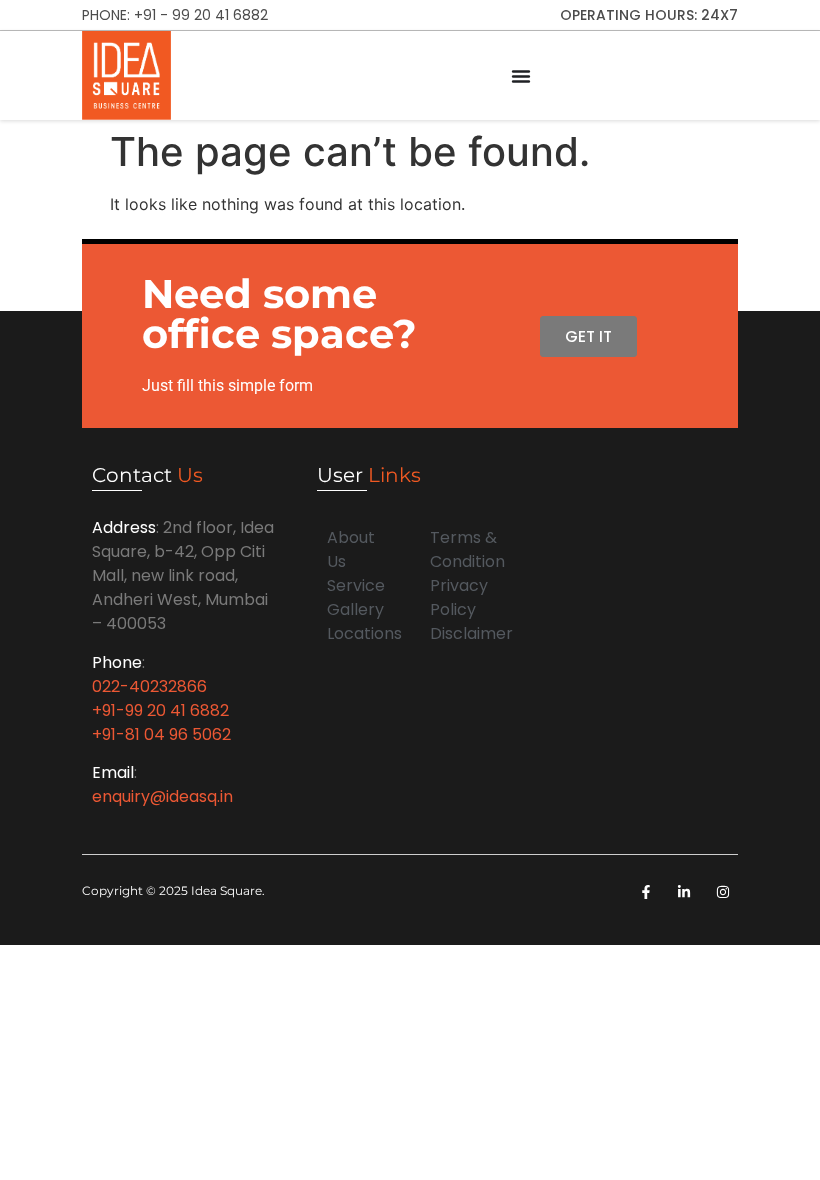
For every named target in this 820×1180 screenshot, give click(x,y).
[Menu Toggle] (521, 76)
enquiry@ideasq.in (162, 796)
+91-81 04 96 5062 (161, 734)
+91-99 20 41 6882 (160, 710)
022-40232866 (149, 686)
